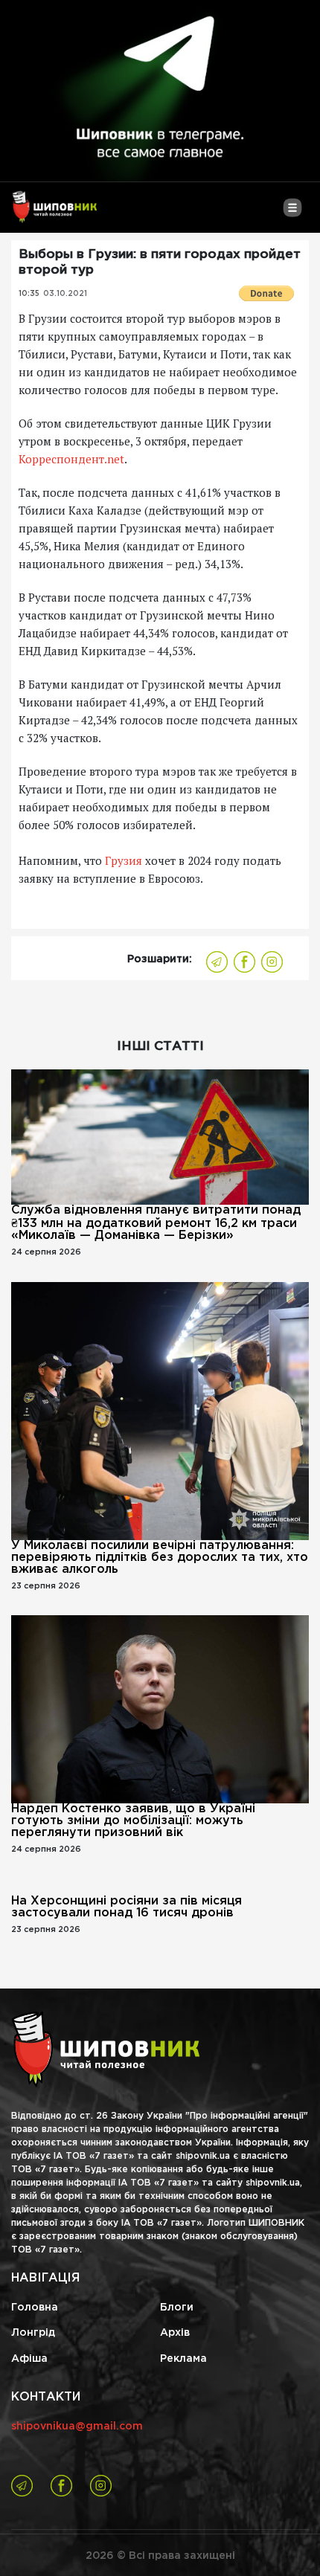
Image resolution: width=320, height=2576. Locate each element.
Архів (175, 2333)
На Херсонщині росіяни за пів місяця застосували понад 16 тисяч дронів (127, 1907)
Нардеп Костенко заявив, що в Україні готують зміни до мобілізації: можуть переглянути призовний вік (133, 1821)
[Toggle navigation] (292, 213)
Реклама (183, 2359)
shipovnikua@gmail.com (77, 2427)
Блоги (177, 2308)
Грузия (124, 860)
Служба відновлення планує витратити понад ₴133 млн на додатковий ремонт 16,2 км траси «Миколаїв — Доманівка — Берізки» (156, 1223)
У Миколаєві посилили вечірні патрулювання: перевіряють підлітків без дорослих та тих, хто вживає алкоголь (160, 1558)
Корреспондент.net (71, 459)
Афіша (29, 2359)
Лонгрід (33, 2333)
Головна (35, 2308)
